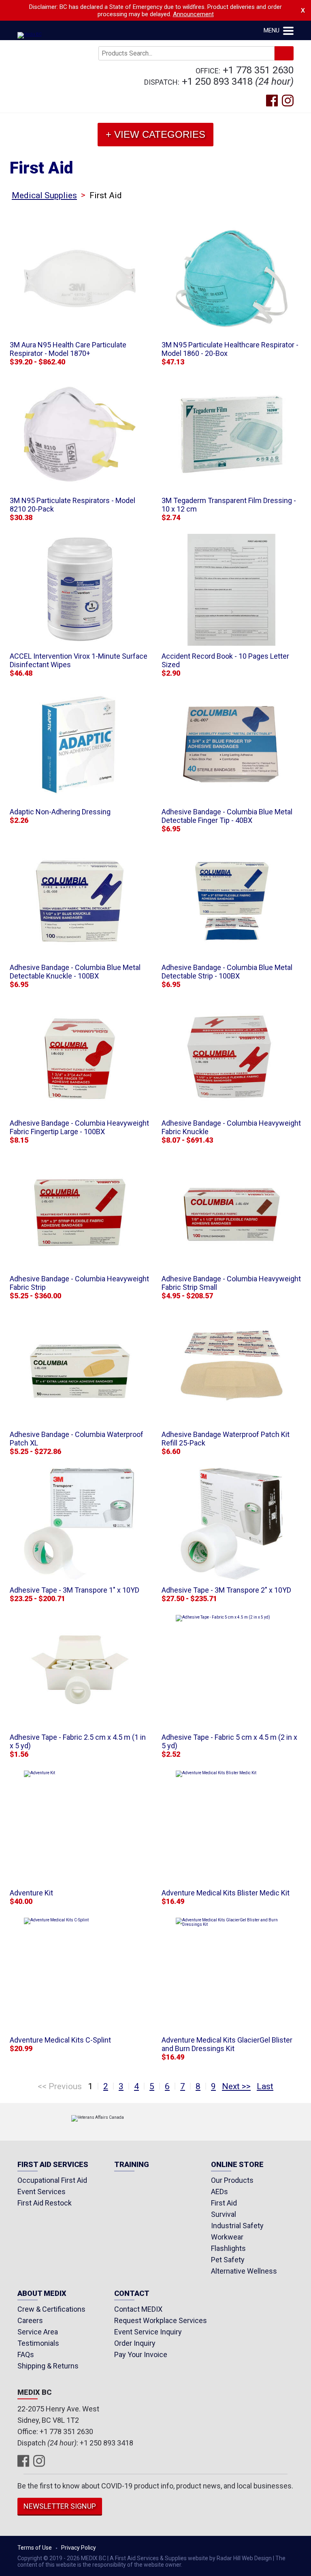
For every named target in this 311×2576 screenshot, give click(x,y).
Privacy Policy (79, 2548)
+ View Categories (155, 134)
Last (265, 2086)
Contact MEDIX (138, 2309)
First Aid (224, 2203)
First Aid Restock (45, 2203)
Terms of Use (35, 2548)
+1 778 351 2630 (258, 70)
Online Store (237, 2165)
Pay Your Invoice (141, 2354)
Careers (30, 2320)
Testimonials (38, 2343)
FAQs (26, 2354)
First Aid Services (53, 2165)
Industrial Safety (237, 2226)
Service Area (38, 2332)
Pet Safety (228, 2260)
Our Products (232, 2180)
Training (132, 2165)
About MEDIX (42, 2294)
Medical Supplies (44, 195)
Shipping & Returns (48, 2366)
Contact (132, 2294)
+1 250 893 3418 (217, 81)
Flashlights (228, 2248)
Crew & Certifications (51, 2309)
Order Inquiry (135, 2343)
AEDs (219, 2192)
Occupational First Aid (52, 2180)
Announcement (193, 14)
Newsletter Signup (60, 2506)
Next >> (236, 2086)
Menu (272, 30)
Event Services (42, 2192)
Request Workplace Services (161, 2320)
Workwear (227, 2237)
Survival (224, 2214)
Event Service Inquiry (148, 2332)
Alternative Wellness (244, 2271)
